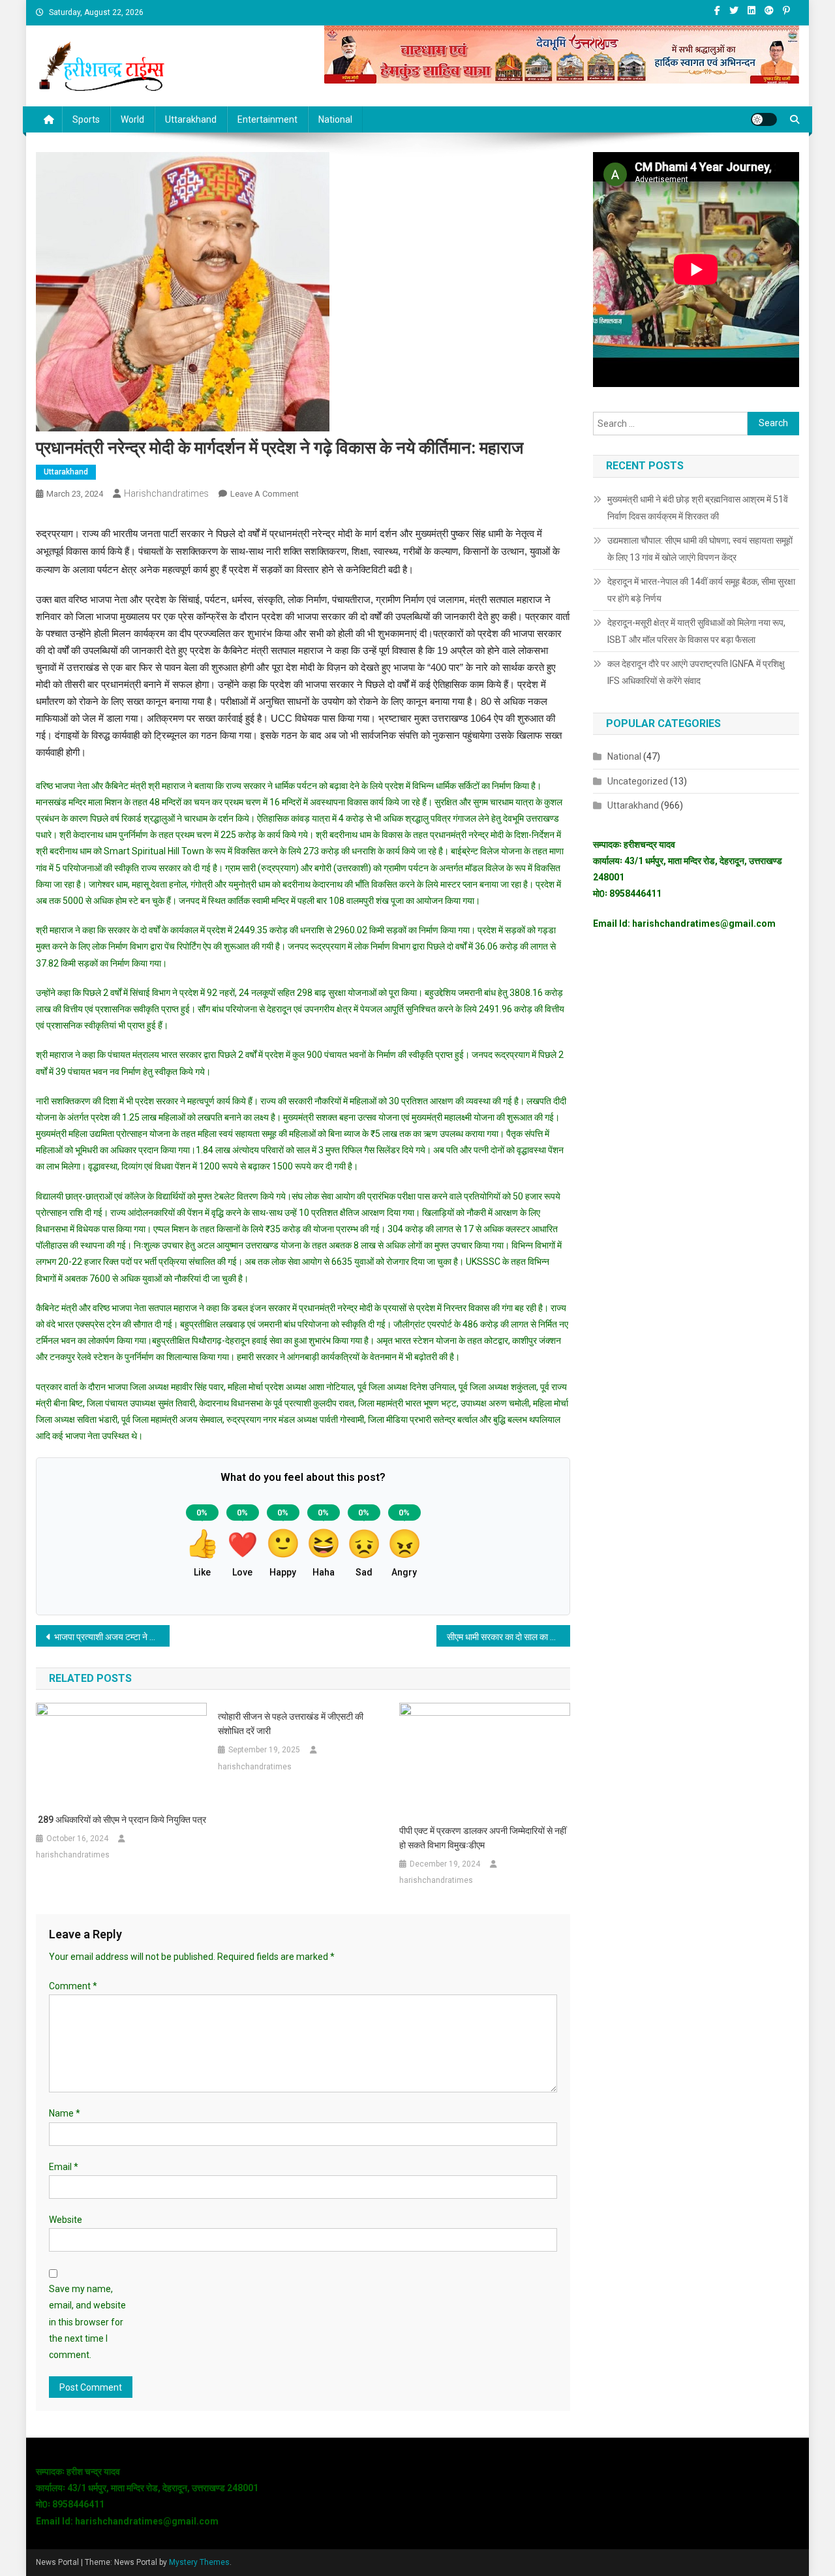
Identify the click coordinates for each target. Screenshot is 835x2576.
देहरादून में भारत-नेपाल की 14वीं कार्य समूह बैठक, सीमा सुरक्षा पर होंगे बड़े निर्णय (701, 590)
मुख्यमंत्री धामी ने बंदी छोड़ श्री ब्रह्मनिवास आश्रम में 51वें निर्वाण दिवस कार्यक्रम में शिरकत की (698, 508)
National (335, 119)
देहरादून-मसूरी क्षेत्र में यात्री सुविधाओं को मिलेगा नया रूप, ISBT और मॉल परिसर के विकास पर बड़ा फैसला (696, 631)
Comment (73, 1986)
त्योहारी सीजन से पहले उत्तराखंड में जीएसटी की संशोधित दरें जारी (291, 1724)
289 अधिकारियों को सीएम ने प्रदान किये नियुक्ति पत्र (121, 1820)
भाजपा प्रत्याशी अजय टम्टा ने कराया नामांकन (112, 1637)
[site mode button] (764, 119)
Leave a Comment (265, 494)
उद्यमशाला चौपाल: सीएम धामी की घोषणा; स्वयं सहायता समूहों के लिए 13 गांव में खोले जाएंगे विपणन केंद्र (700, 549)
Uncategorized (638, 781)
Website (66, 2220)
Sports (86, 119)
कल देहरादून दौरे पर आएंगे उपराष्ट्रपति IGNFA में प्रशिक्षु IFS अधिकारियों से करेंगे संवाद (696, 672)
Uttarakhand (191, 119)
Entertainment (267, 119)
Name (65, 2113)
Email (64, 2167)
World (132, 119)
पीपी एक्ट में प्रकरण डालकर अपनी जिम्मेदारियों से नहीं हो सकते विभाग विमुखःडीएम (483, 1838)
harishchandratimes (166, 493)
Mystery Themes (199, 2562)
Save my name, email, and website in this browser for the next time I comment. (87, 2322)
